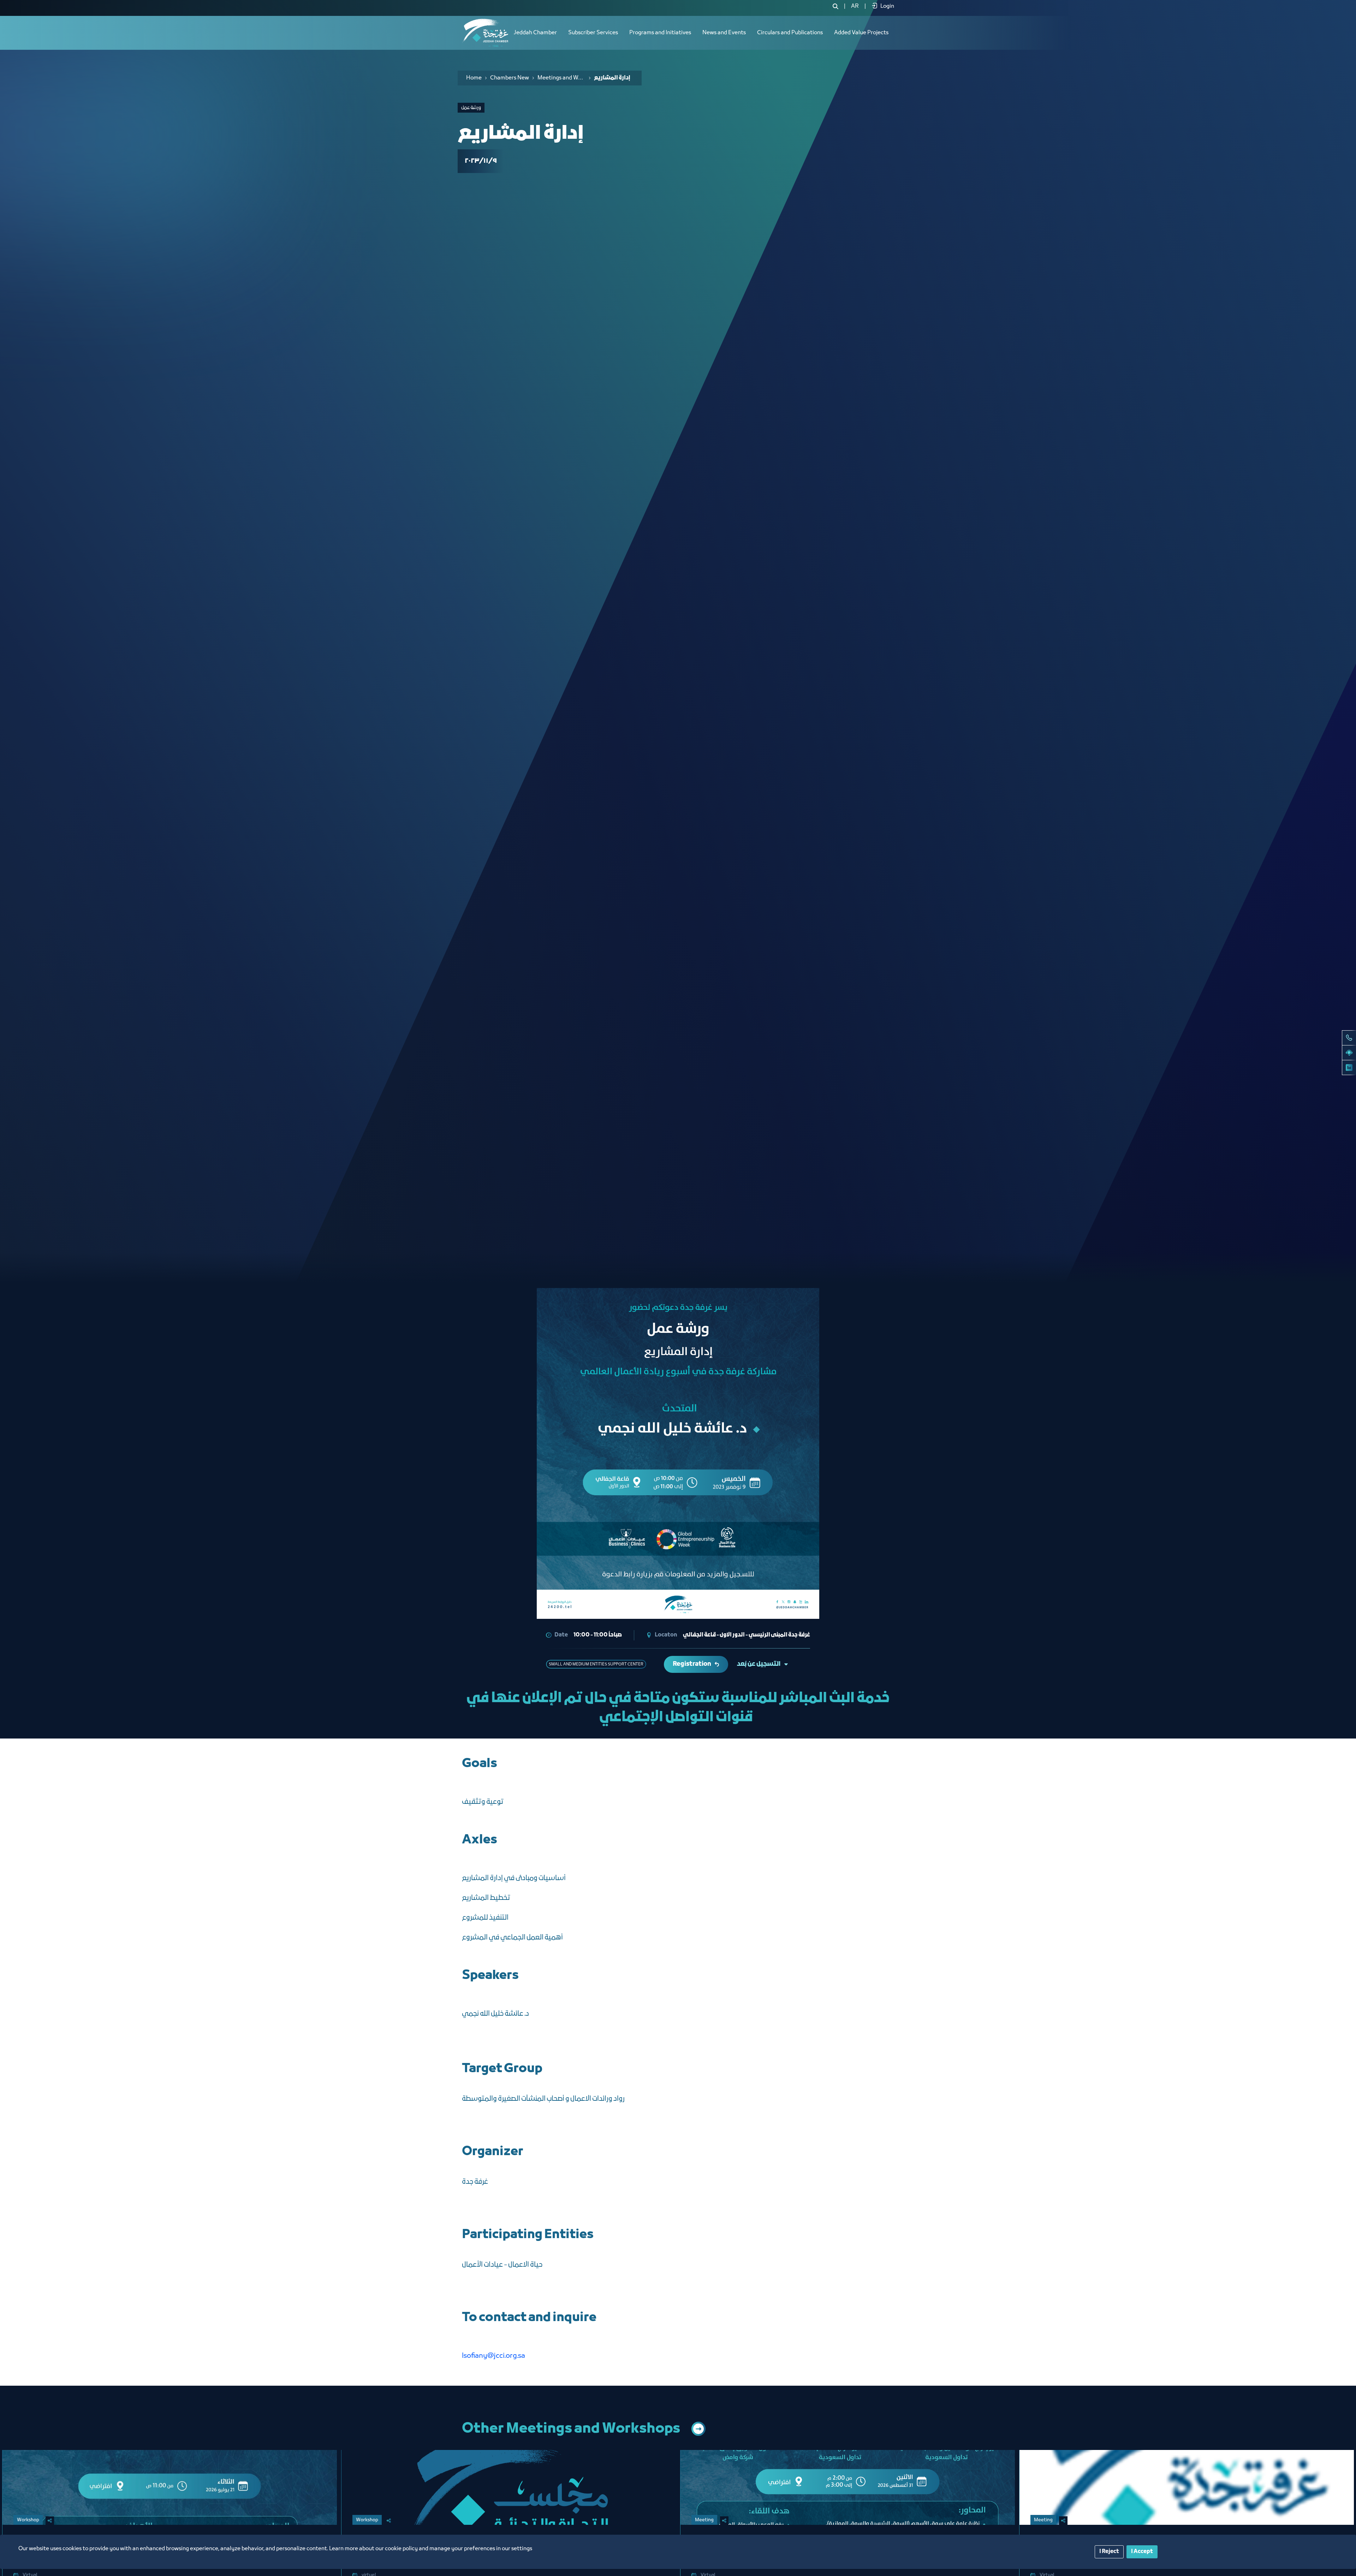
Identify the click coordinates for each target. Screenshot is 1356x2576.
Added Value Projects (861, 33)
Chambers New (510, 78)
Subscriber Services (593, 33)
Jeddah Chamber (535, 33)
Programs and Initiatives (660, 33)
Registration (692, 1664)
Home (474, 78)
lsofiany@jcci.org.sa (493, 2356)
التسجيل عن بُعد (759, 1664)
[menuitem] (855, 6)
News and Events (724, 33)
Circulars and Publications (790, 33)
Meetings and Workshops (561, 78)
